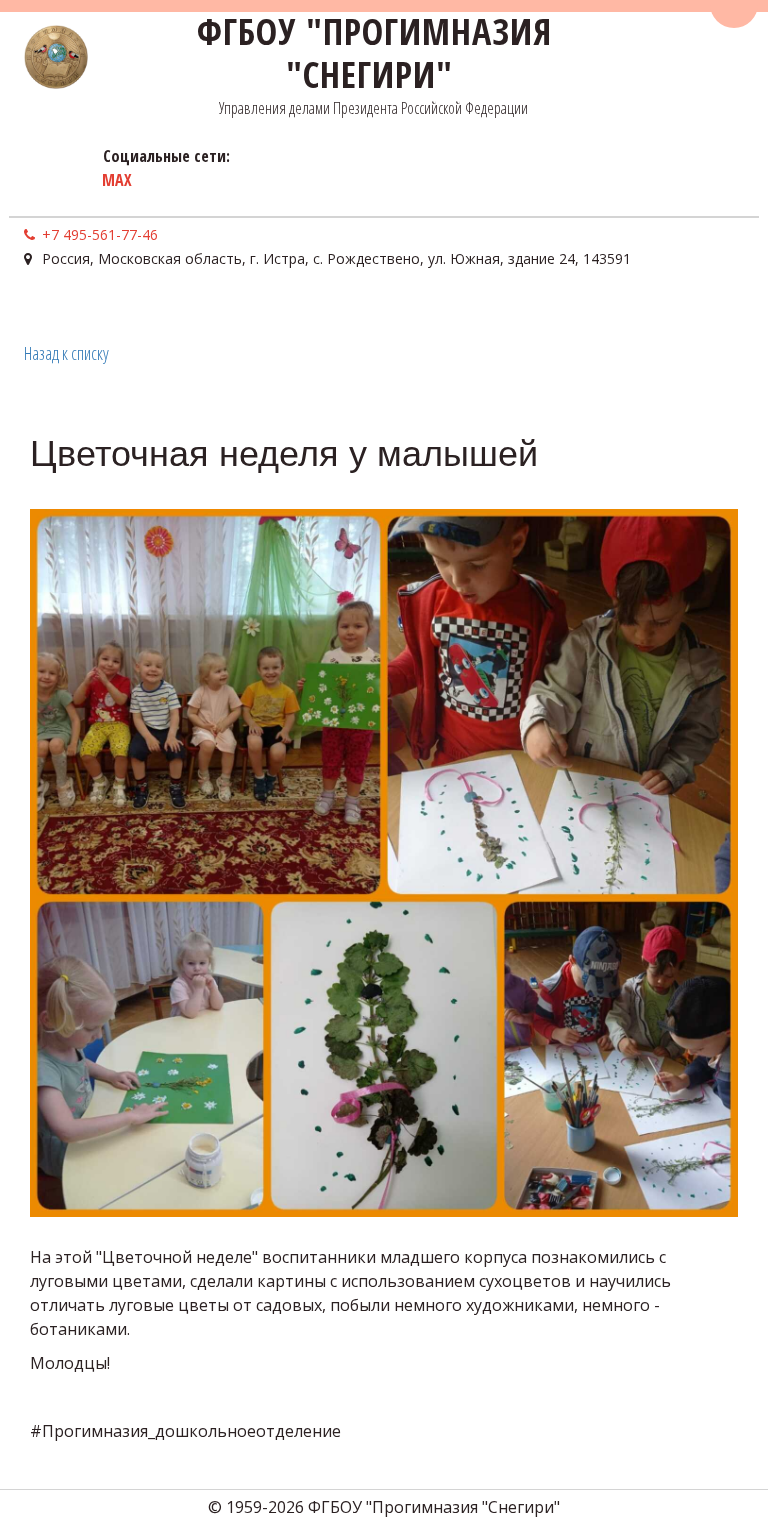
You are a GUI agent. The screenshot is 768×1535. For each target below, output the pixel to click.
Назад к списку (66, 353)
